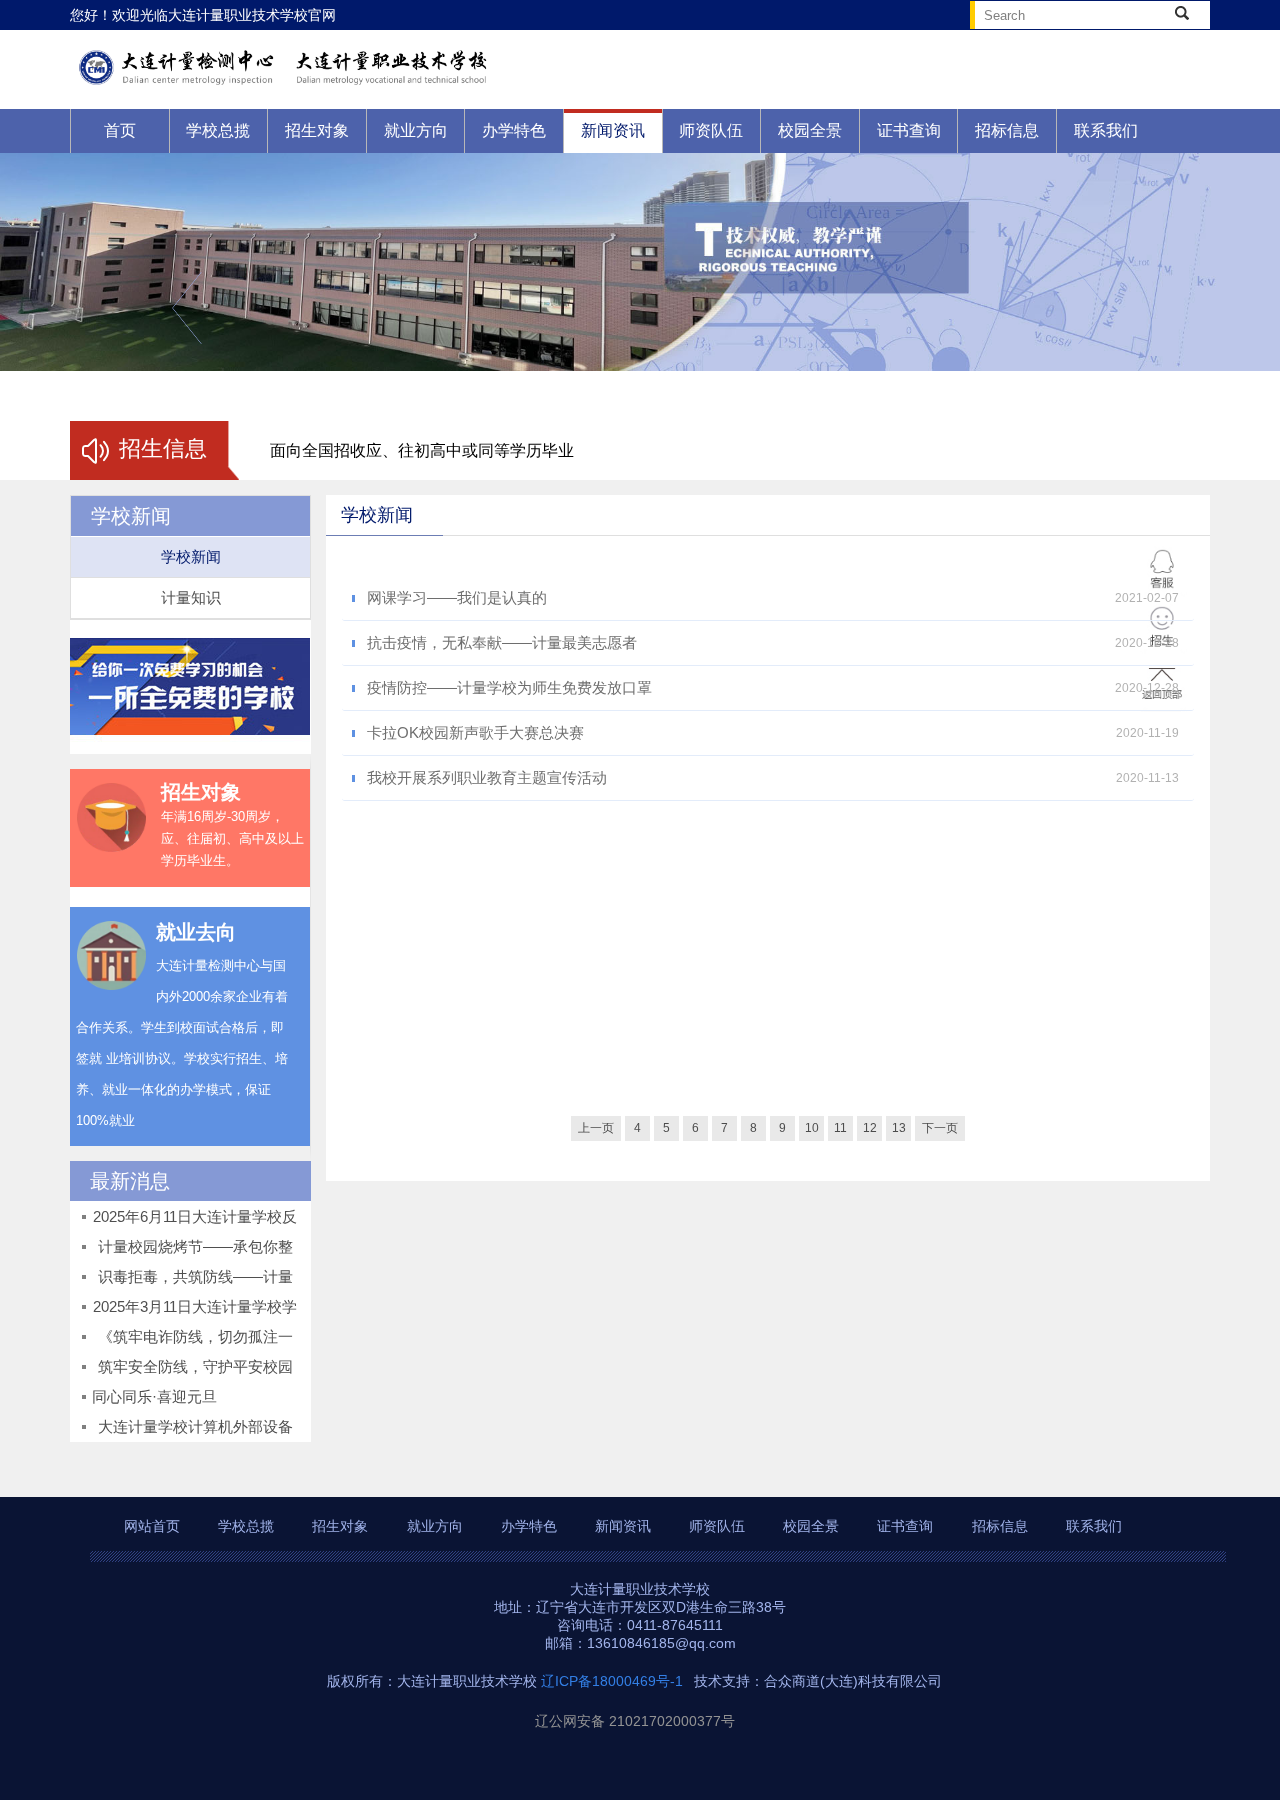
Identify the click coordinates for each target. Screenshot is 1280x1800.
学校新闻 (191, 556)
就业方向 (416, 130)
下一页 (940, 1128)
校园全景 (810, 130)
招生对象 (317, 130)
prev (187, 308)
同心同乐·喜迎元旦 (154, 1396)
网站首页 (152, 1526)
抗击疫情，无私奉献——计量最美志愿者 (502, 642)
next (1093, 308)
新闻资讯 (613, 130)
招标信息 (1007, 130)
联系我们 (1106, 130)
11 (840, 1128)
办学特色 (514, 130)
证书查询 (909, 130)
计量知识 (191, 597)
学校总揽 (218, 130)
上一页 (596, 1128)
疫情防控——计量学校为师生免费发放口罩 (509, 687)
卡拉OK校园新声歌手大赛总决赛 (475, 732)
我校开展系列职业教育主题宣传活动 (487, 777)
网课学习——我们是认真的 (457, 597)
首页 (120, 130)
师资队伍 (711, 130)
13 (899, 1128)
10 (812, 1128)
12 (870, 1128)
